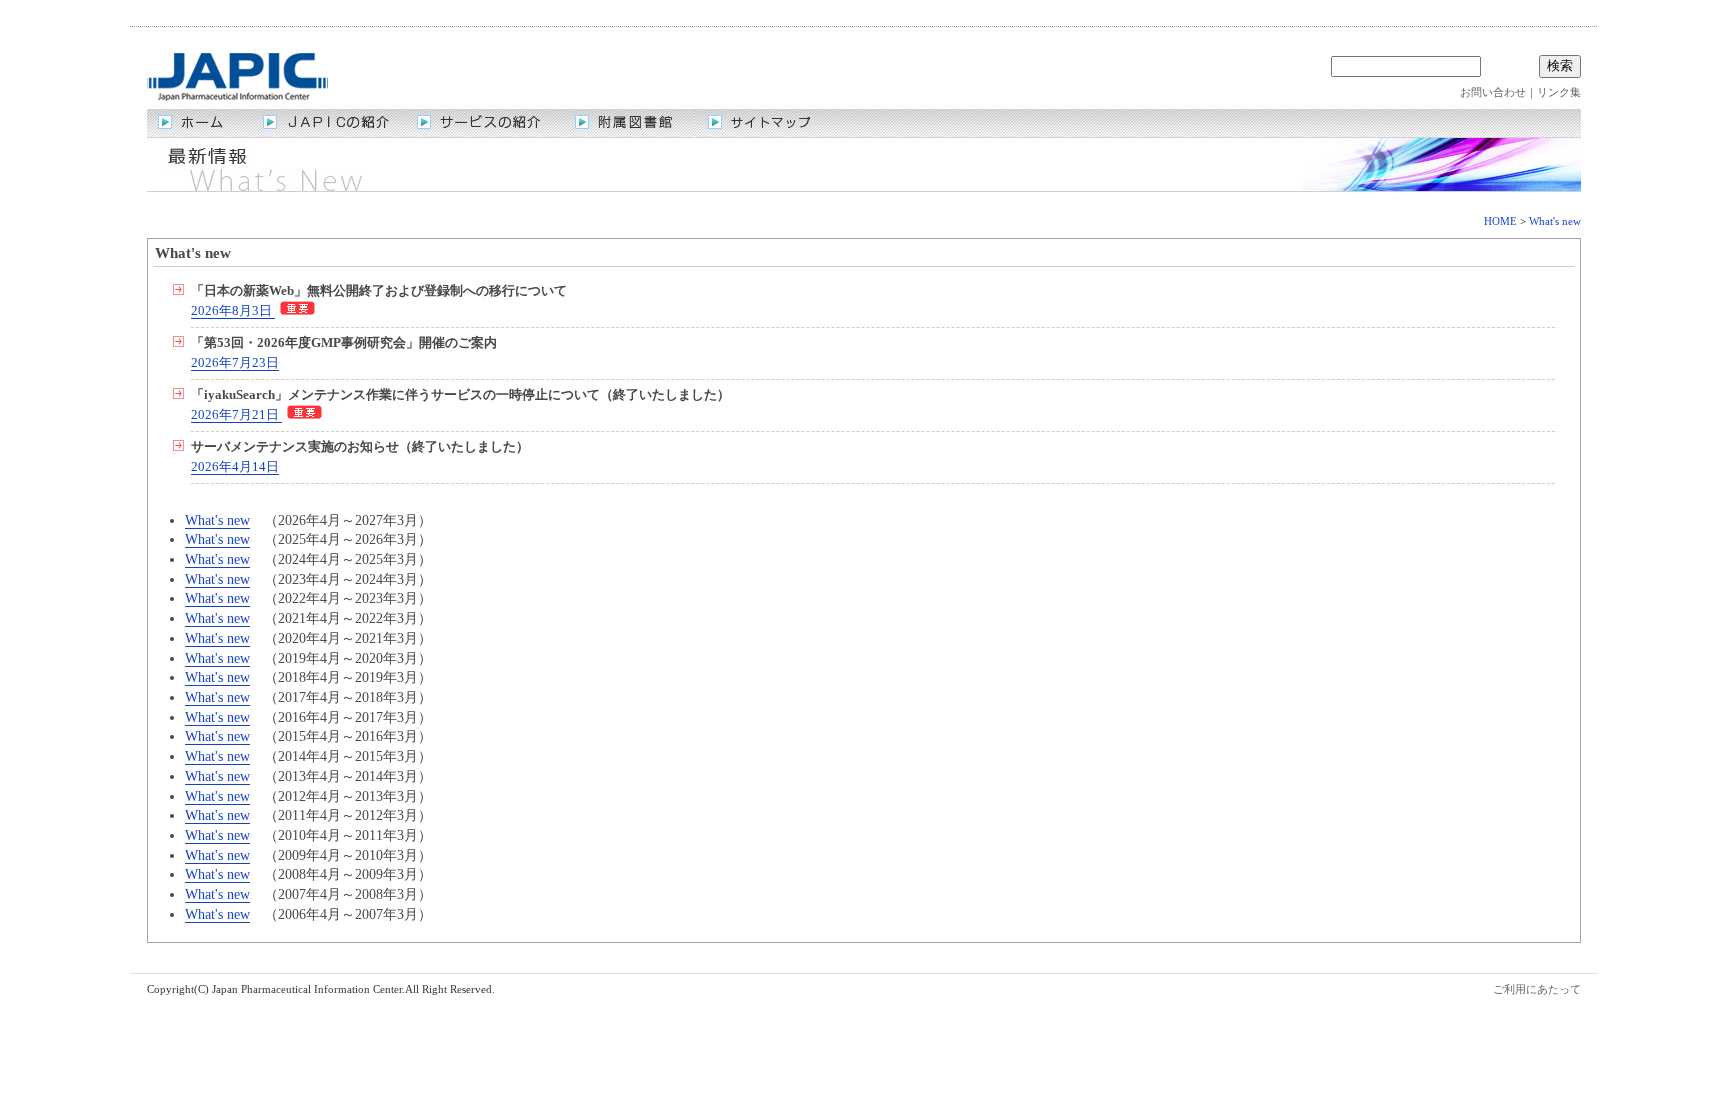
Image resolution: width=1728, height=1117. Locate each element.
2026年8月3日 (233, 311)
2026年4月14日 (235, 467)
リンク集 (1559, 92)
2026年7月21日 (236, 415)
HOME (1500, 221)
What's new (1555, 221)
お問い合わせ (1493, 92)
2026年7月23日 (235, 363)
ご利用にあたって (1537, 989)
